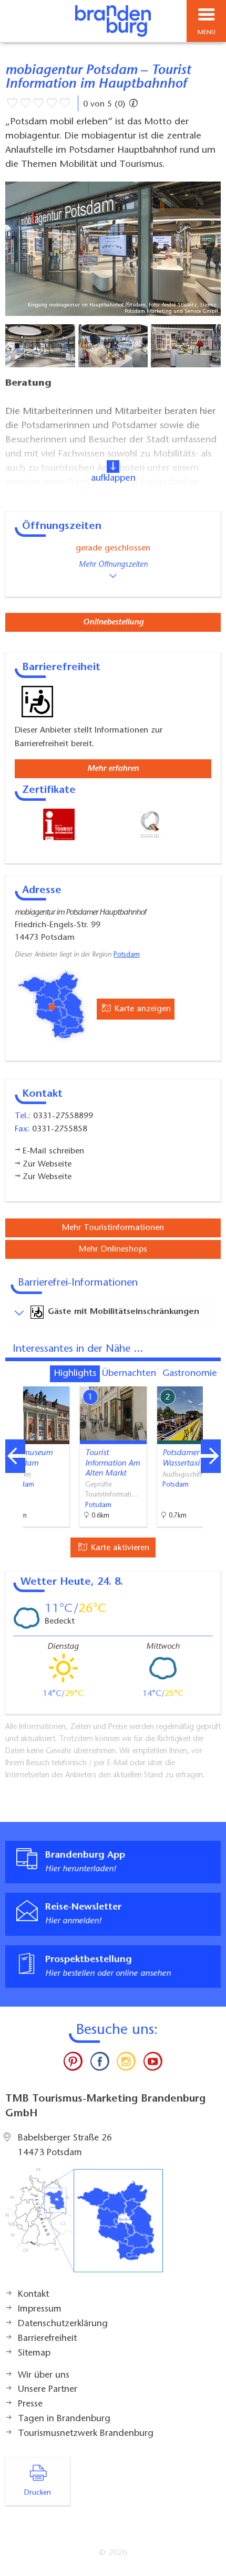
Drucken (38, 2493)
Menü (207, 33)
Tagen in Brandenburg (64, 2419)
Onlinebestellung (113, 622)
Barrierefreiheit (47, 2339)
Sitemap (34, 2354)
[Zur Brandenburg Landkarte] (84, 2226)
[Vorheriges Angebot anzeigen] (15, 1456)
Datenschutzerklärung (63, 2324)
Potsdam (127, 955)
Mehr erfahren (113, 769)
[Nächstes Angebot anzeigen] (211, 1456)
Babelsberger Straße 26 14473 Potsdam (65, 2146)
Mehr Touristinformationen (113, 1228)
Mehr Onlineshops (113, 1249)
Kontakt (33, 2295)
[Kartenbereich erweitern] (210, 1380)
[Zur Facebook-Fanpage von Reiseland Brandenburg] (100, 2064)
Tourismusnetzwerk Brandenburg (86, 2434)
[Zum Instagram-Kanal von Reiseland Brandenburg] (126, 2064)
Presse (30, 2404)
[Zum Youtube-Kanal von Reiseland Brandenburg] (152, 2064)
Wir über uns (44, 2376)
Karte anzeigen (141, 1009)
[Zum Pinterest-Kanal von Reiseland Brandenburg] (73, 2064)
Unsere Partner (48, 2390)
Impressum (40, 2309)
